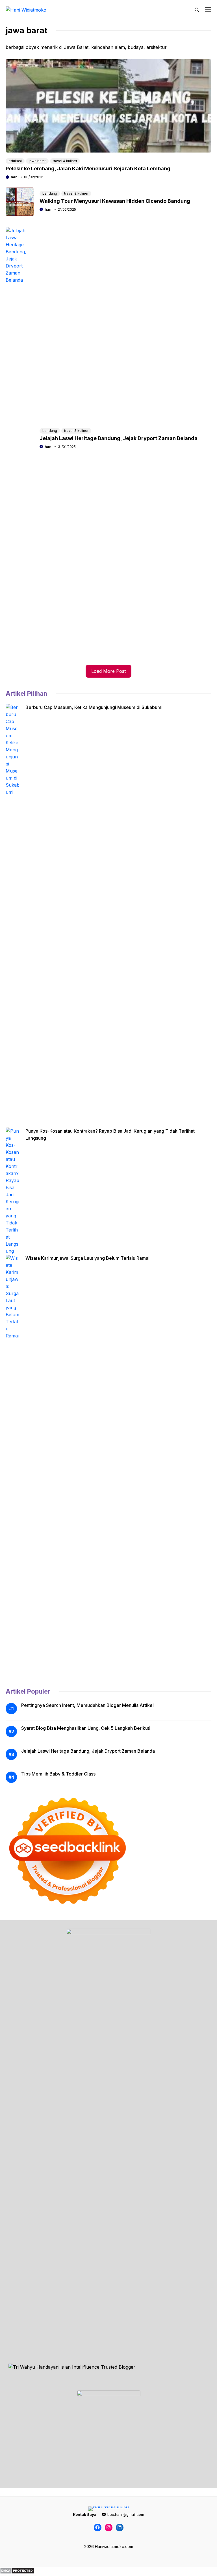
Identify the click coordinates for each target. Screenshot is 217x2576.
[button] (197, 10)
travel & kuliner (65, 161)
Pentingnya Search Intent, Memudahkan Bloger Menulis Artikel (87, 1705)
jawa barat (37, 161)
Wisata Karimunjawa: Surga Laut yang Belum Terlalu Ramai (87, 1258)
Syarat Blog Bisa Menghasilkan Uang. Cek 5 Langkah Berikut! (86, 1728)
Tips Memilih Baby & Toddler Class (58, 1774)
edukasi (15, 161)
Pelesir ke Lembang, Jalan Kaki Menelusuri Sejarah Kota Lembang (88, 168)
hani (15, 177)
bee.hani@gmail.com (126, 2514)
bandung (50, 193)
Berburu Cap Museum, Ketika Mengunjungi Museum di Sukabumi (94, 707)
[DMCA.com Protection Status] (17, 2572)
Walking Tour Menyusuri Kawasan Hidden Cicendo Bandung (115, 201)
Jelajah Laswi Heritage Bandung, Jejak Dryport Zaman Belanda (119, 438)
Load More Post (108, 671)
